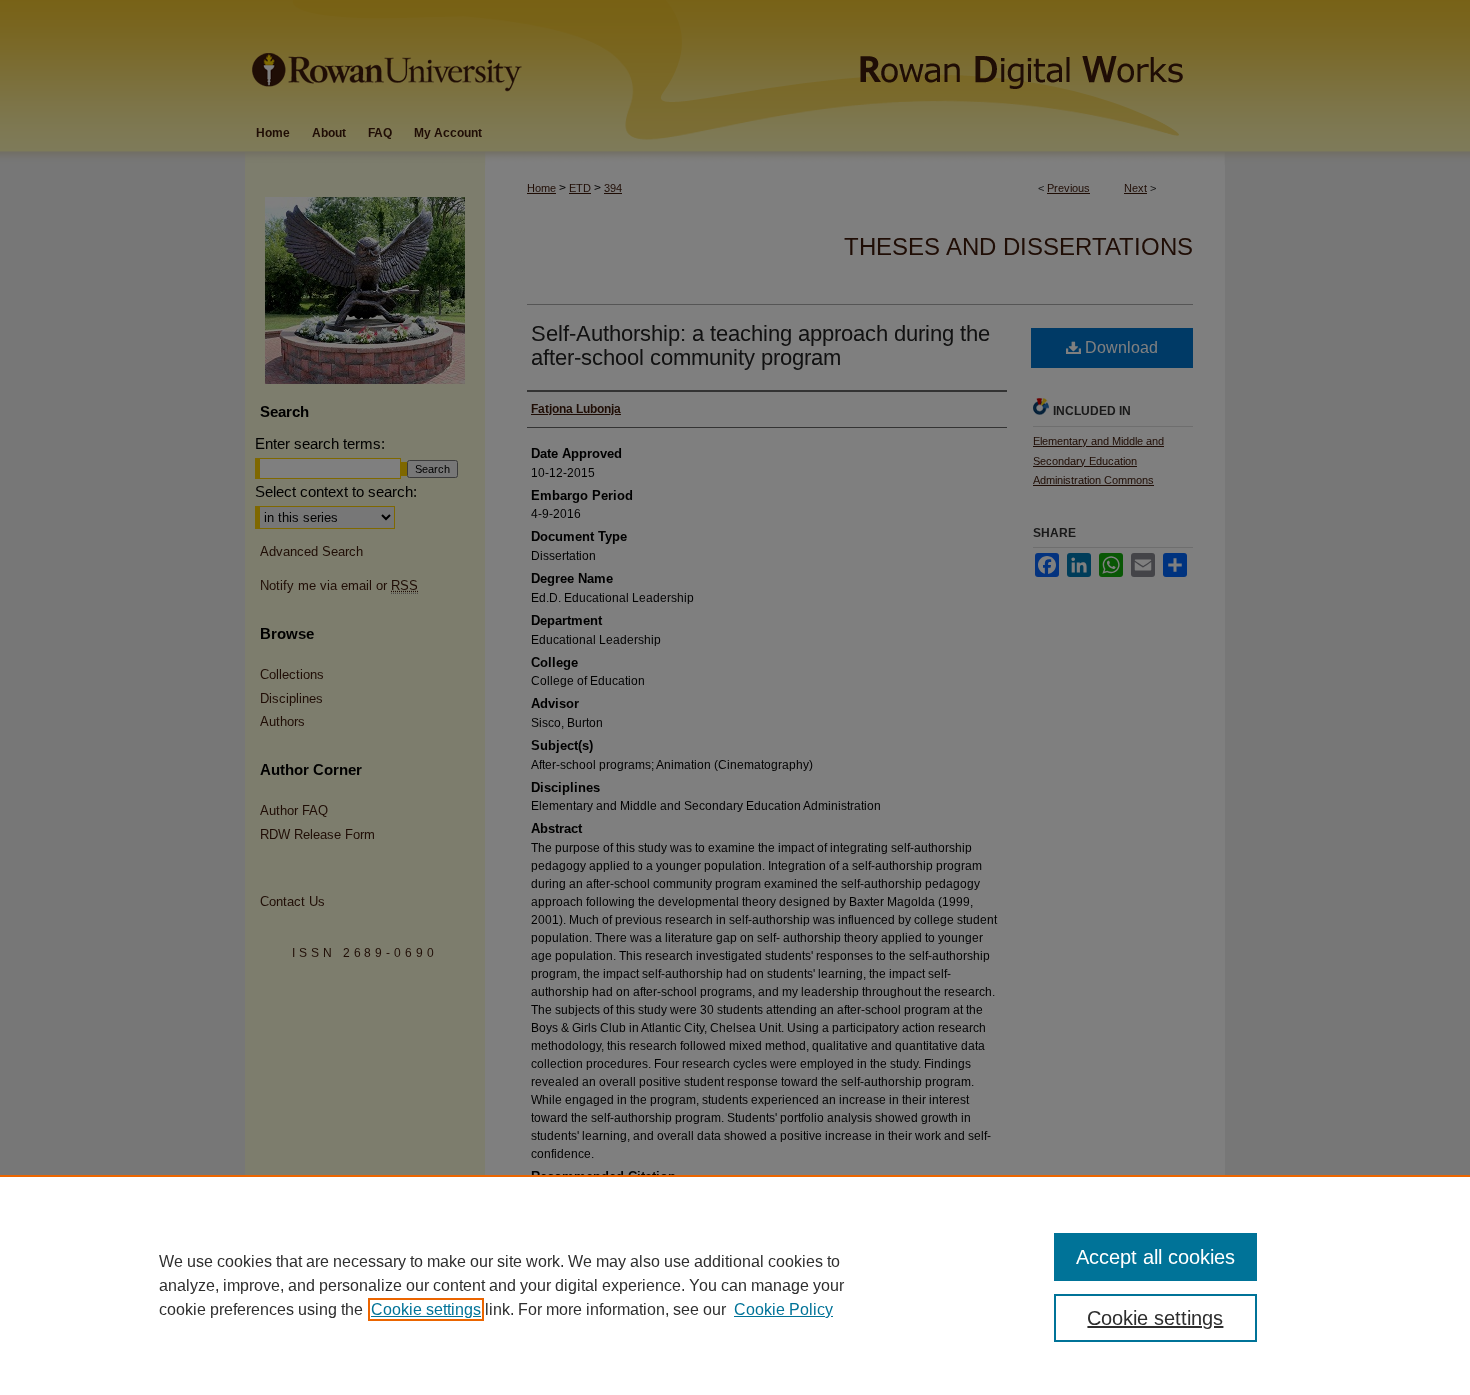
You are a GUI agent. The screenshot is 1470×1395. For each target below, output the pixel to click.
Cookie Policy (783, 1309)
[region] (735, 1285)
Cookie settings (426, 1309)
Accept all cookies (1155, 1257)
